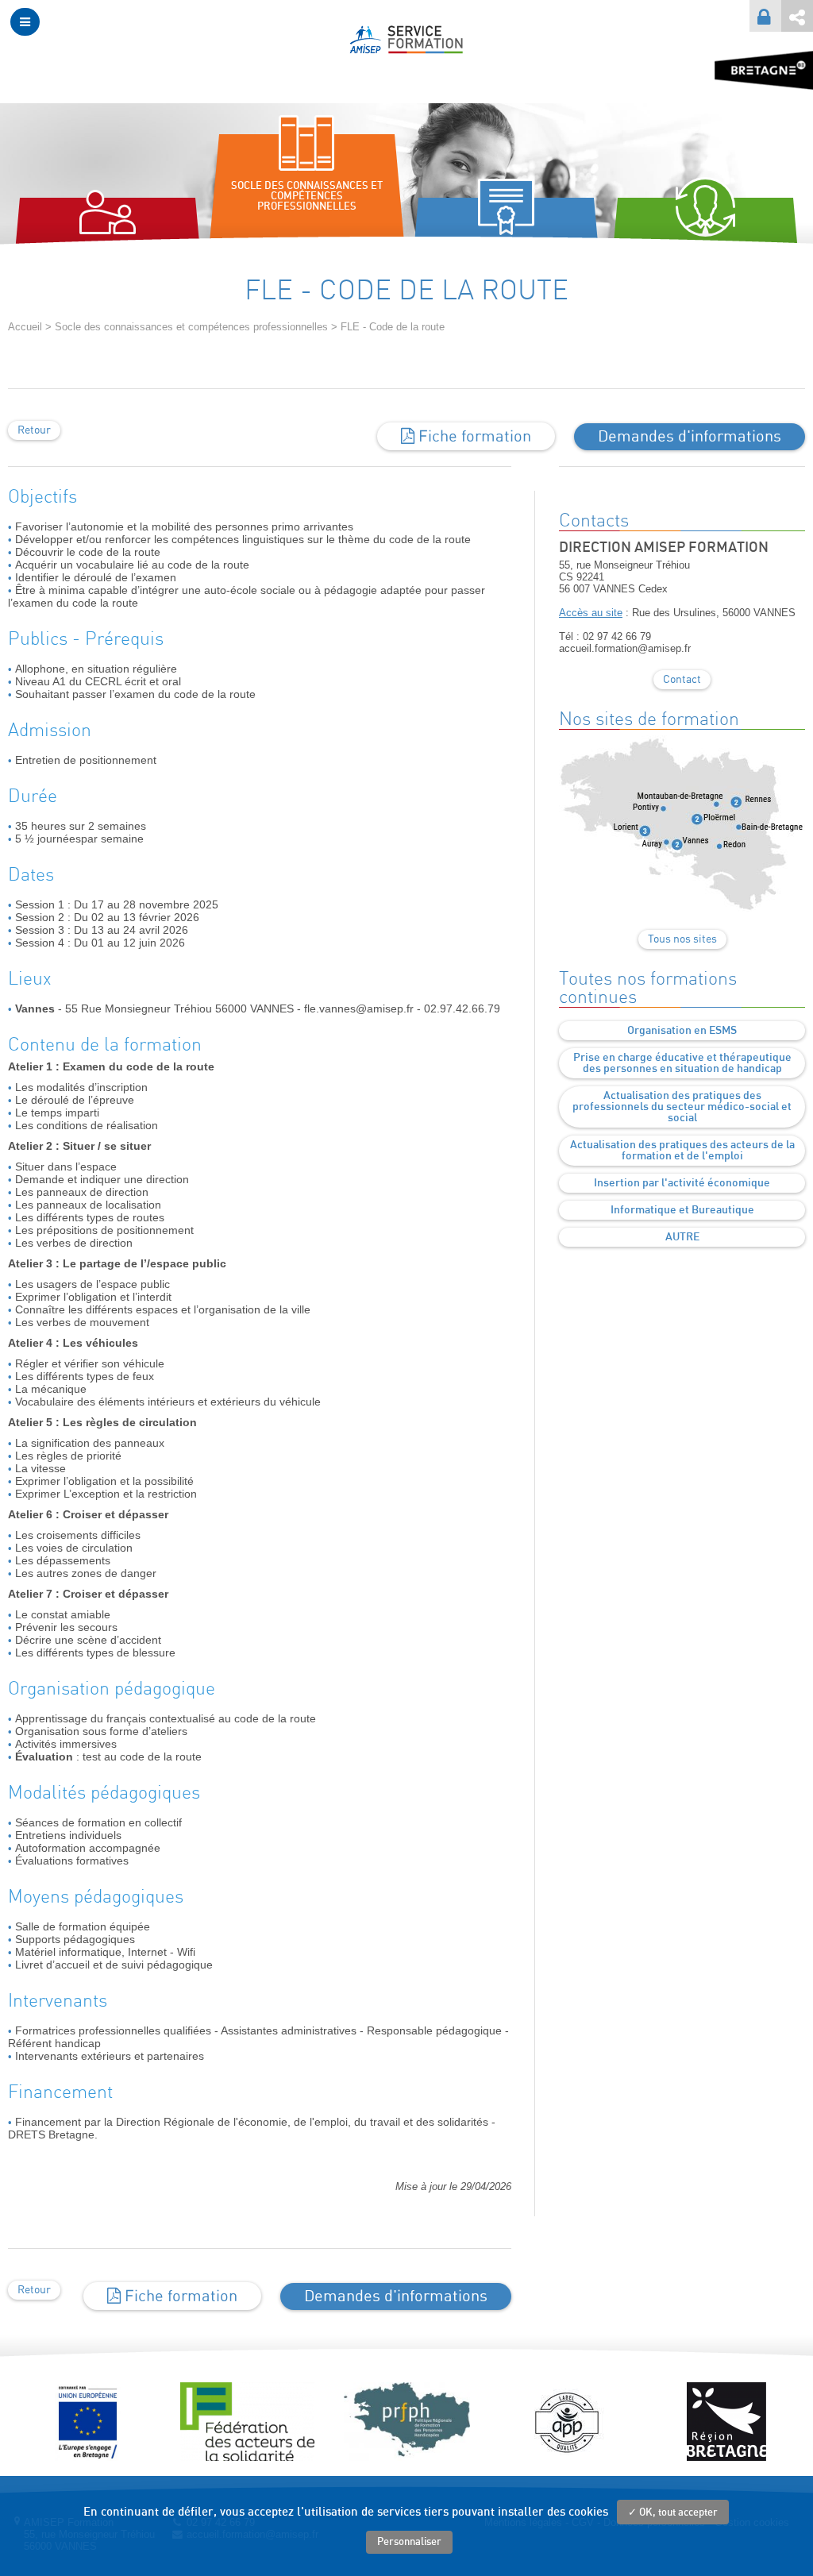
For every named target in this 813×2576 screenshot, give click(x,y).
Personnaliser (409, 2542)
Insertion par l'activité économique (682, 1183)
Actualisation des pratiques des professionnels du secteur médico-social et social (682, 1107)
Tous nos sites (682, 939)
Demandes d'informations (690, 437)
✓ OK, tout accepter (673, 2513)
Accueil (25, 327)
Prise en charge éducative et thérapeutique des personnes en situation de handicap (682, 1063)
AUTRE (682, 1237)
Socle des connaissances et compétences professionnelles (191, 327)
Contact (682, 680)
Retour (34, 430)
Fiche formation (473, 437)
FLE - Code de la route (393, 327)
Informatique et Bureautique (682, 1210)
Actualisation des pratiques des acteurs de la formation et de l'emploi (682, 1151)
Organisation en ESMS (682, 1031)
